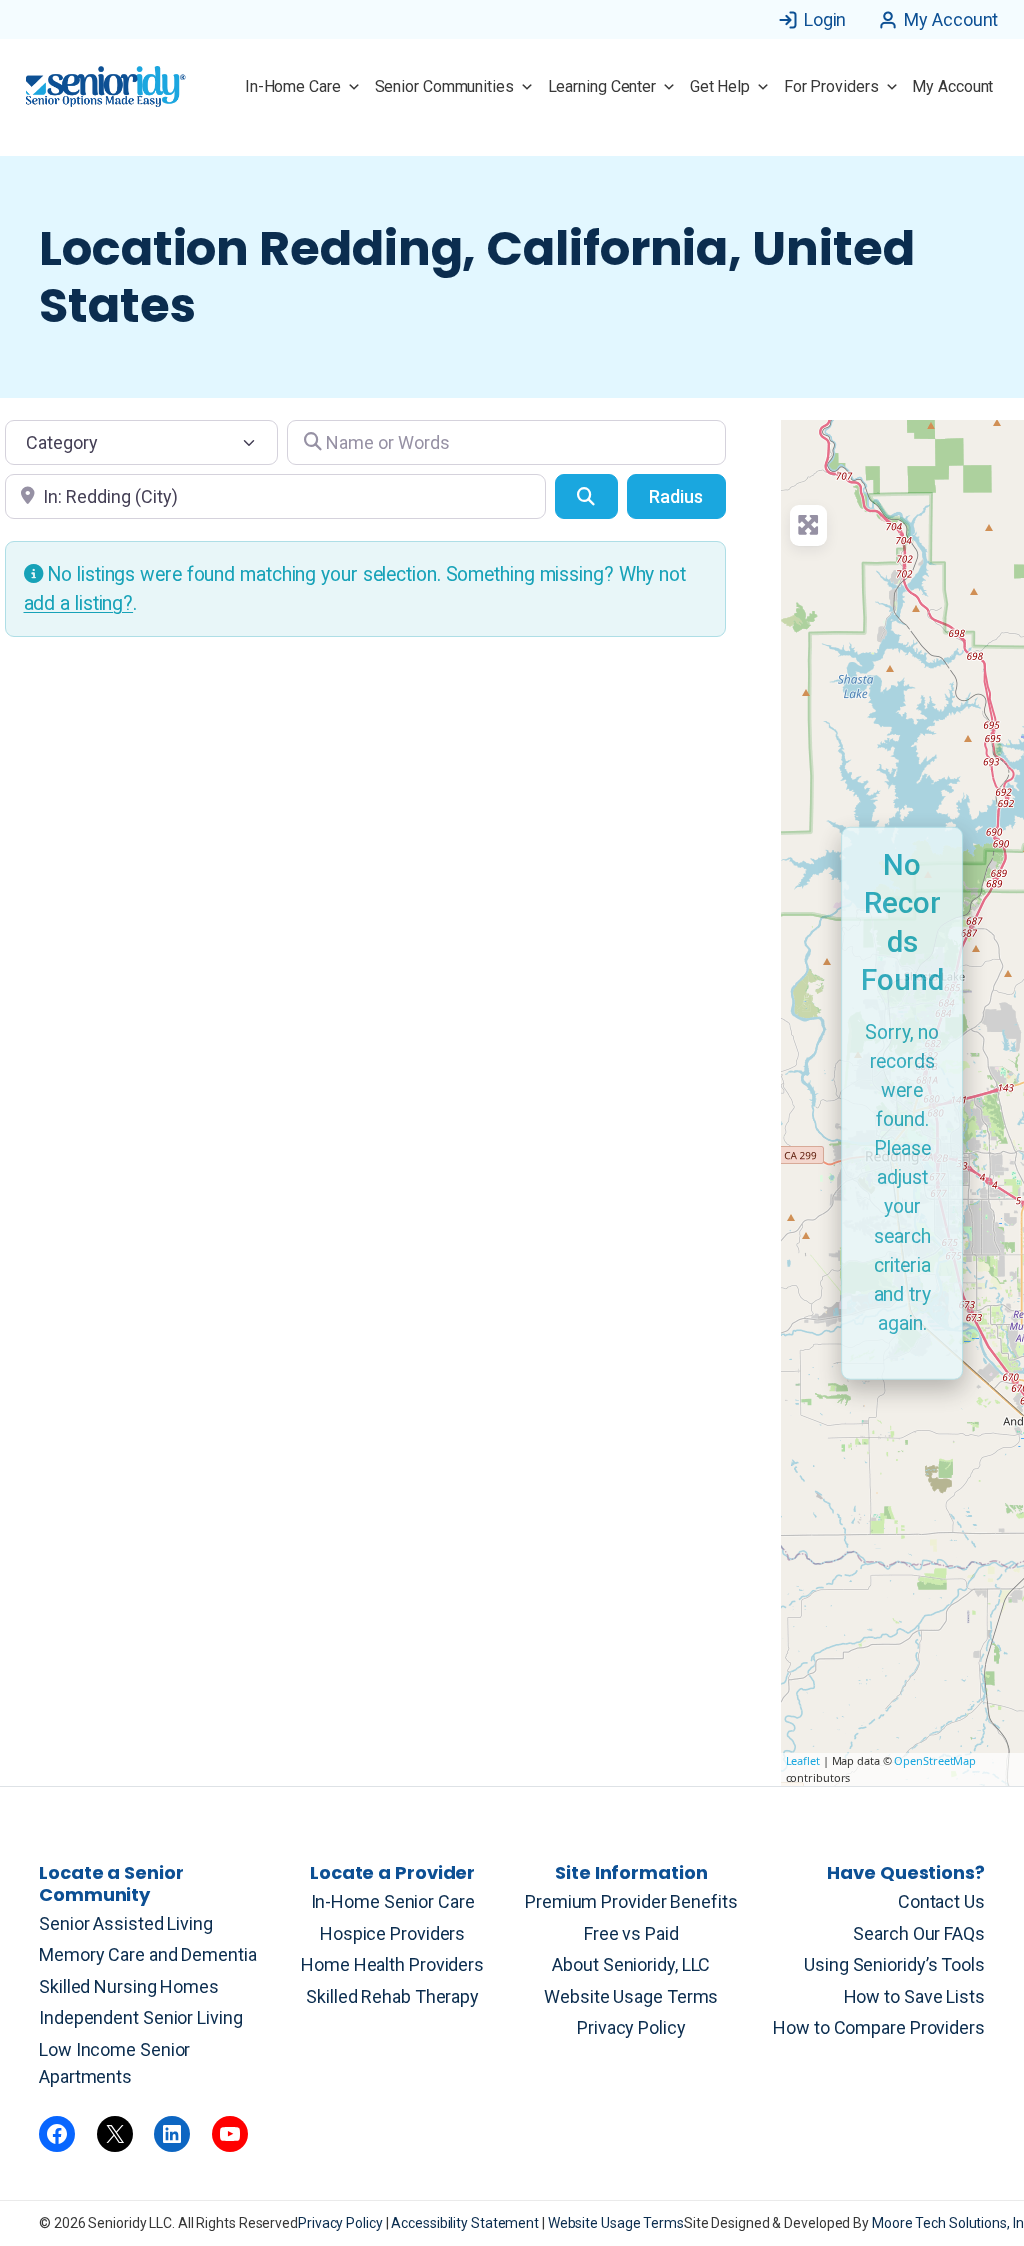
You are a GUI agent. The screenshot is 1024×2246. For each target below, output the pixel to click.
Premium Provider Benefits (631, 1901)
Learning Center (602, 86)
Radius (676, 496)
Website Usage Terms (631, 1996)
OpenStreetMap (935, 1760)
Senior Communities (444, 86)
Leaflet (803, 1760)
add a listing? (79, 603)
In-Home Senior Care (393, 1901)
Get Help (720, 86)
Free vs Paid (631, 1933)
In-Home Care (293, 86)
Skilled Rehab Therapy (392, 1996)
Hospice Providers (392, 1933)
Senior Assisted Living (126, 1923)
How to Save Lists (914, 1996)
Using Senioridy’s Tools (894, 1964)
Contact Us (941, 1901)
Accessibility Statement (466, 2223)
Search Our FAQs (919, 1933)
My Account (951, 19)
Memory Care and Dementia (148, 1954)
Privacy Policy (631, 2027)
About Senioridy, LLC (631, 1964)
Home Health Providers (392, 1964)
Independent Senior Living (141, 2017)
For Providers (831, 86)
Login (825, 19)
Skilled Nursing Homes (129, 1986)
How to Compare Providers (879, 2027)
